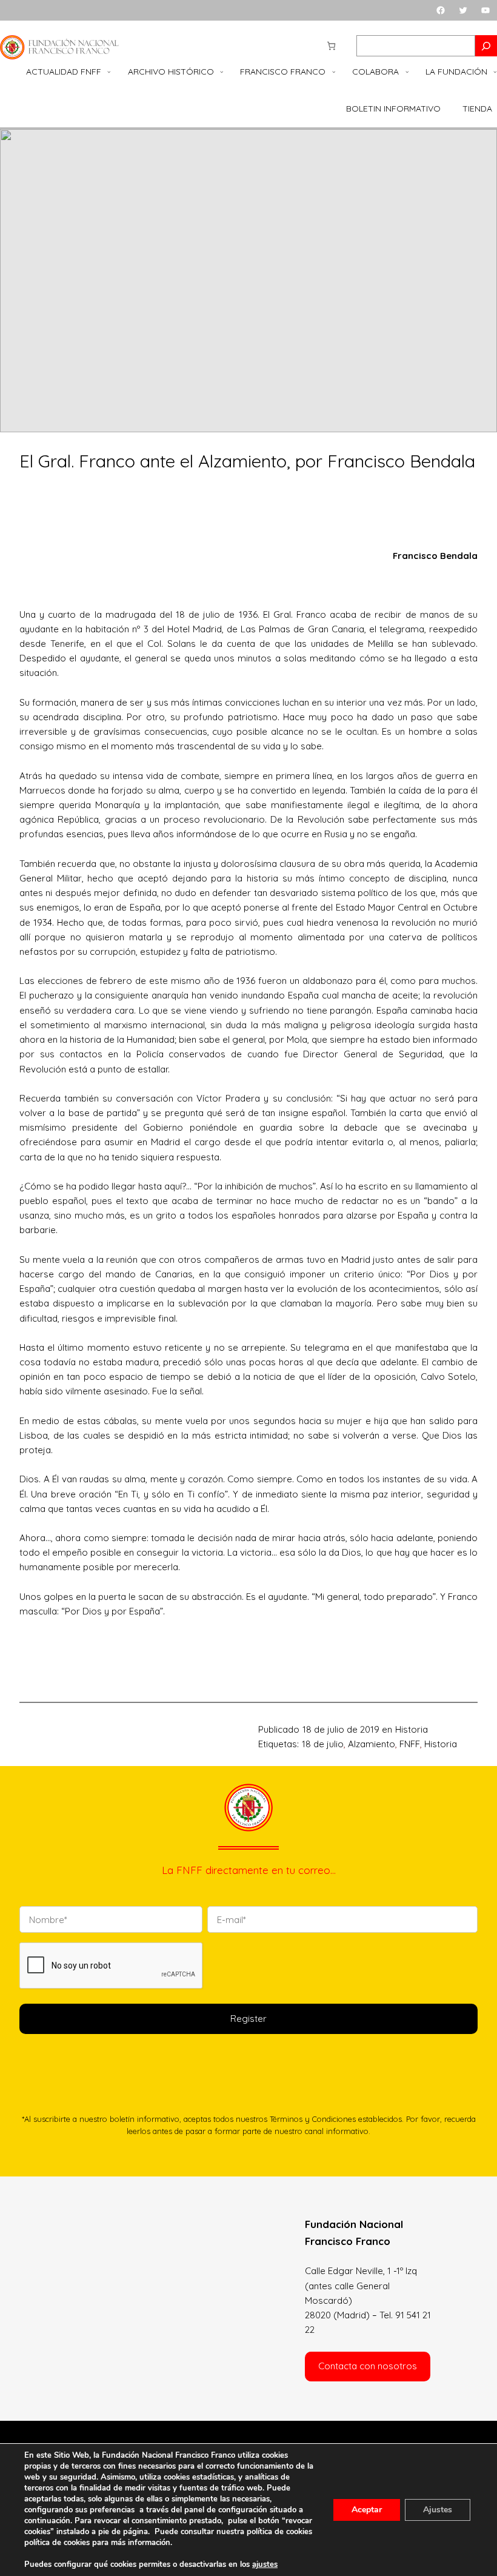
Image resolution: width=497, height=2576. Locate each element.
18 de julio (323, 1744)
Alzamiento (372, 1744)
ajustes (265, 2564)
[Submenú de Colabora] (407, 72)
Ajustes (438, 2510)
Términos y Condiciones (313, 2119)
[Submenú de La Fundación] (495, 72)
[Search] (486, 46)
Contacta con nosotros (368, 2366)
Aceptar (367, 2510)
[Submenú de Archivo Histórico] (222, 72)
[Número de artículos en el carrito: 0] (331, 46)
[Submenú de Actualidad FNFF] (109, 72)
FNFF (410, 1744)
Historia (412, 1729)
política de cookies (57, 2543)
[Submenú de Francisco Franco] (334, 72)
